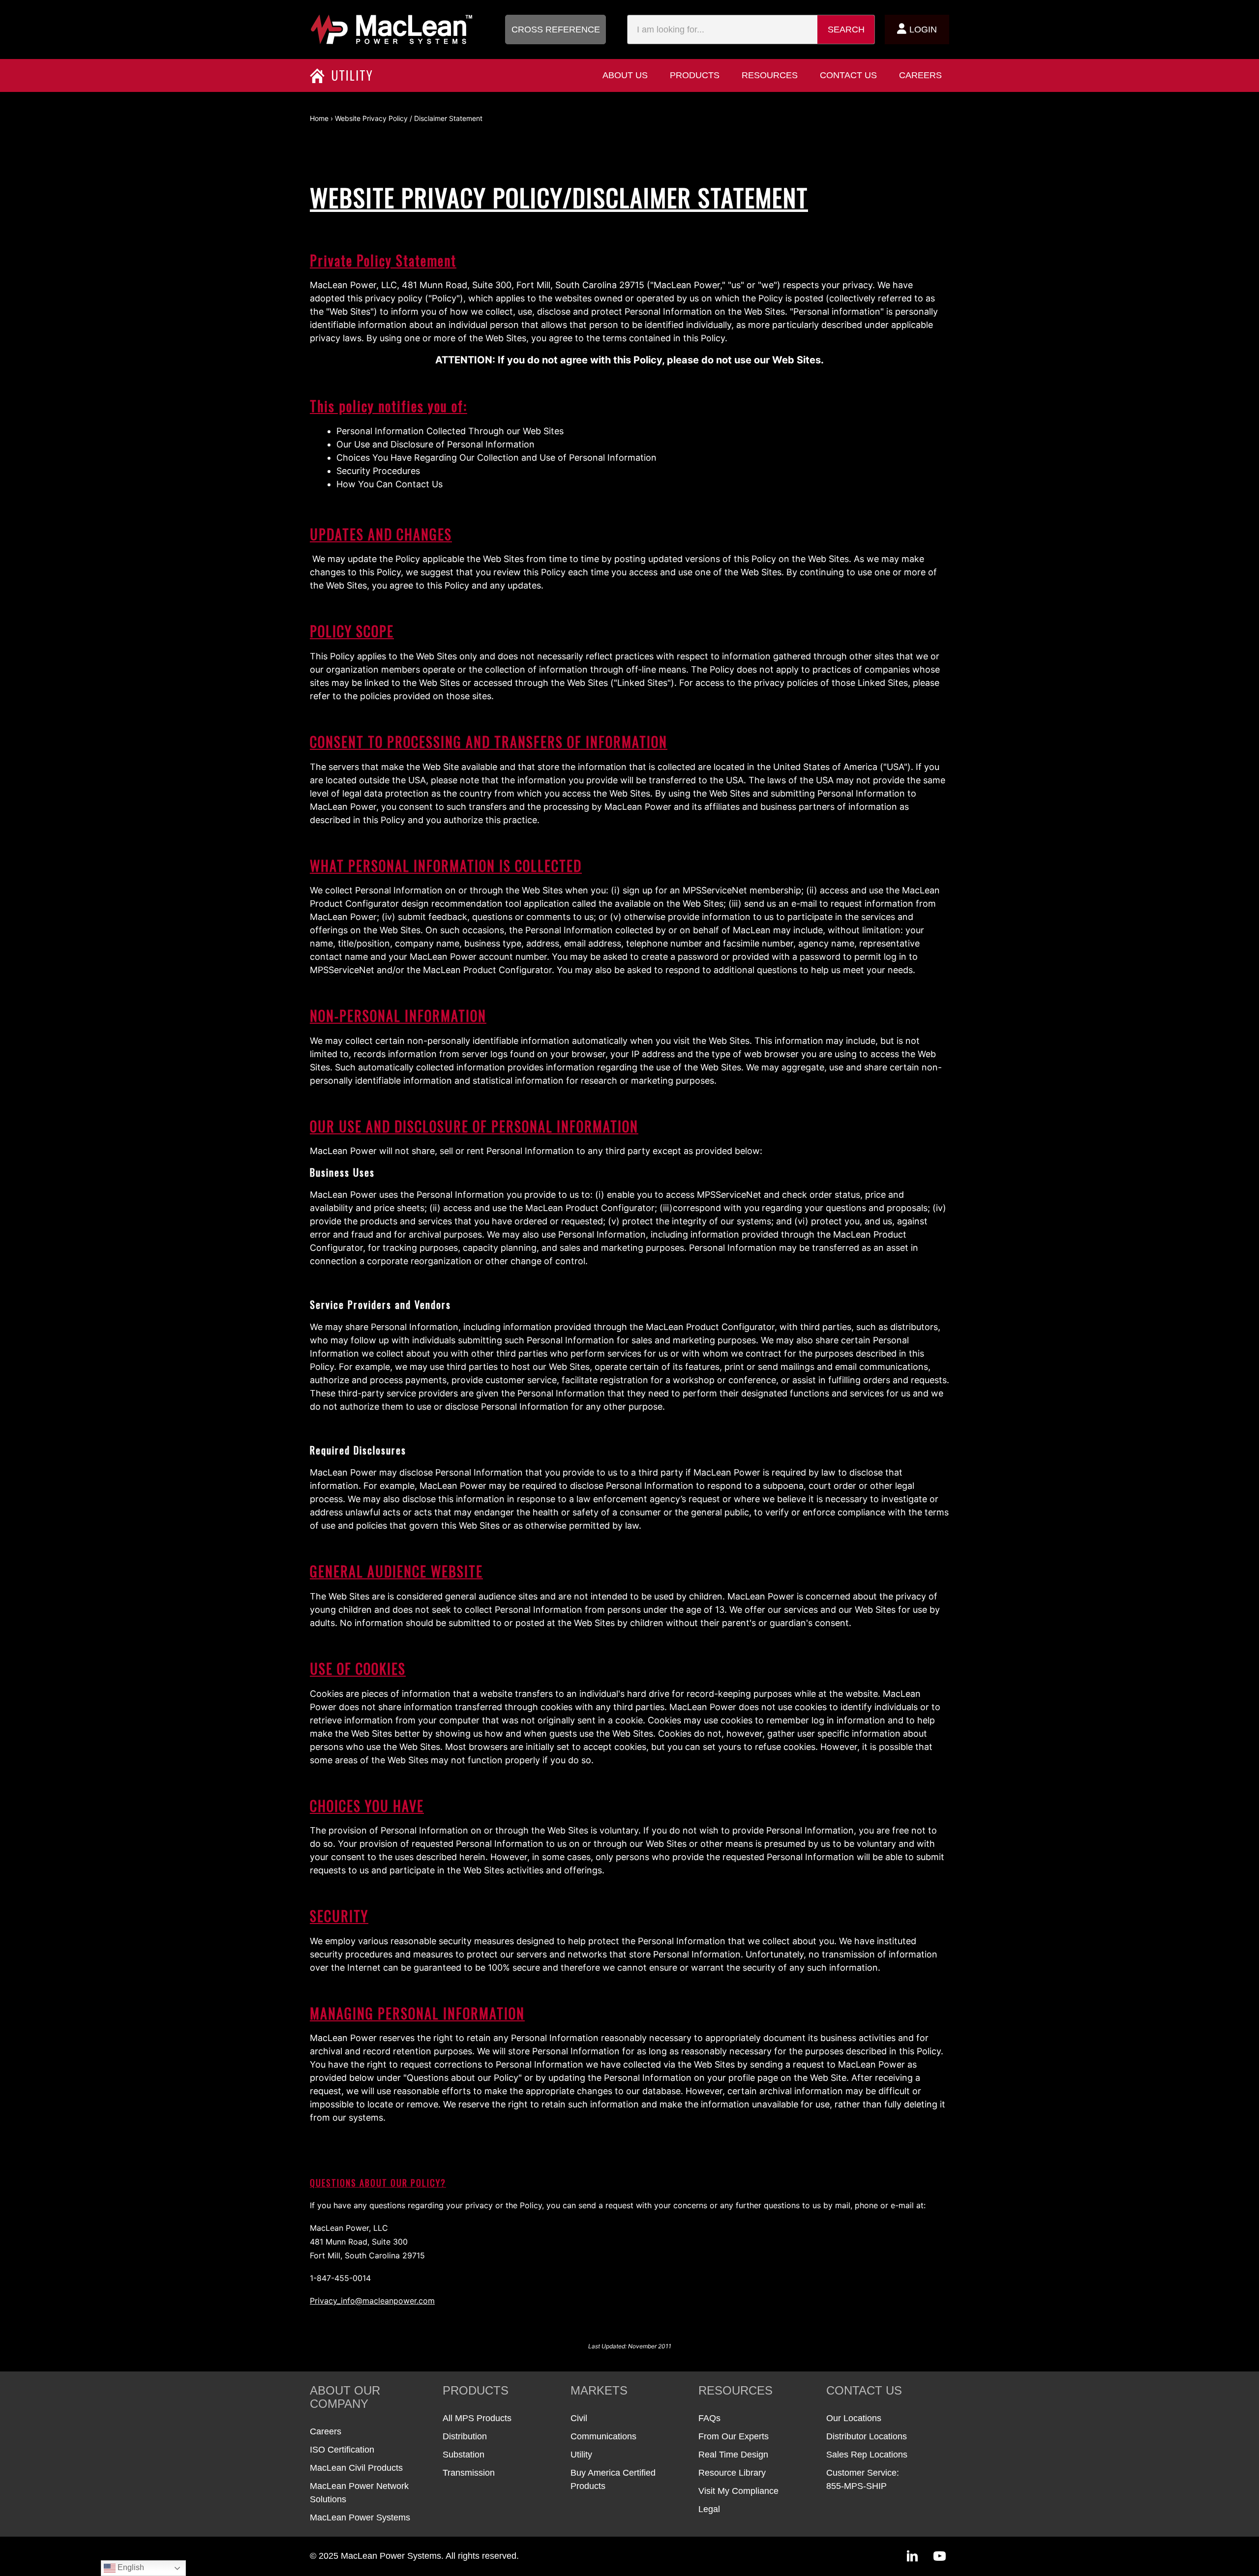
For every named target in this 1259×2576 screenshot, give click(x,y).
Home (319, 118)
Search (846, 30)
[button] (555, 30)
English (130, 2567)
